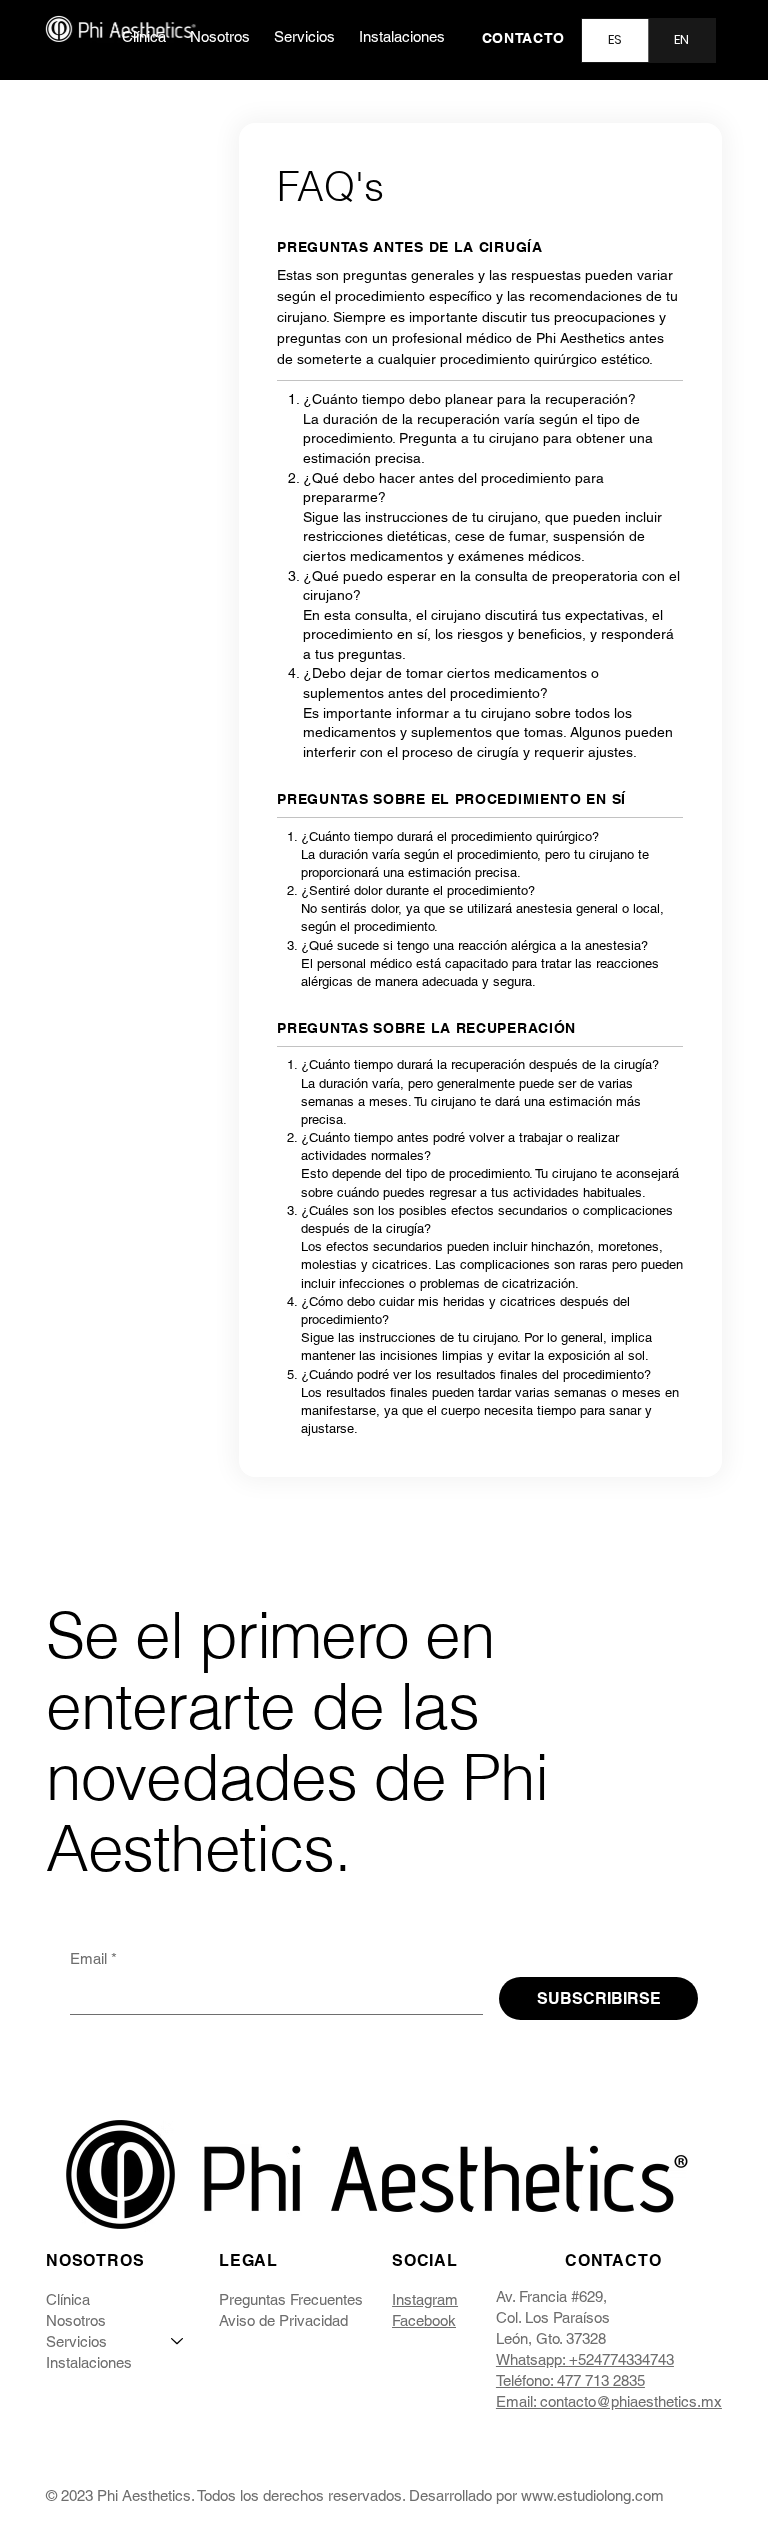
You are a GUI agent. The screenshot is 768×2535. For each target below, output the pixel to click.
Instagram (425, 2299)
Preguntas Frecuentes (291, 2299)
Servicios (76, 2341)
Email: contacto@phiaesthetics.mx (609, 2401)
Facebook (424, 2320)
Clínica (68, 2299)
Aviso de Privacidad (283, 2320)
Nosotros (76, 2320)
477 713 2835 (601, 2380)
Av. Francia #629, (551, 2296)
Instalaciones (89, 2362)
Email (93, 1958)
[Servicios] (178, 2341)
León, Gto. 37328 (551, 2338)
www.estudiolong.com (592, 2495)
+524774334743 (621, 2359)
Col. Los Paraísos (553, 2317)
